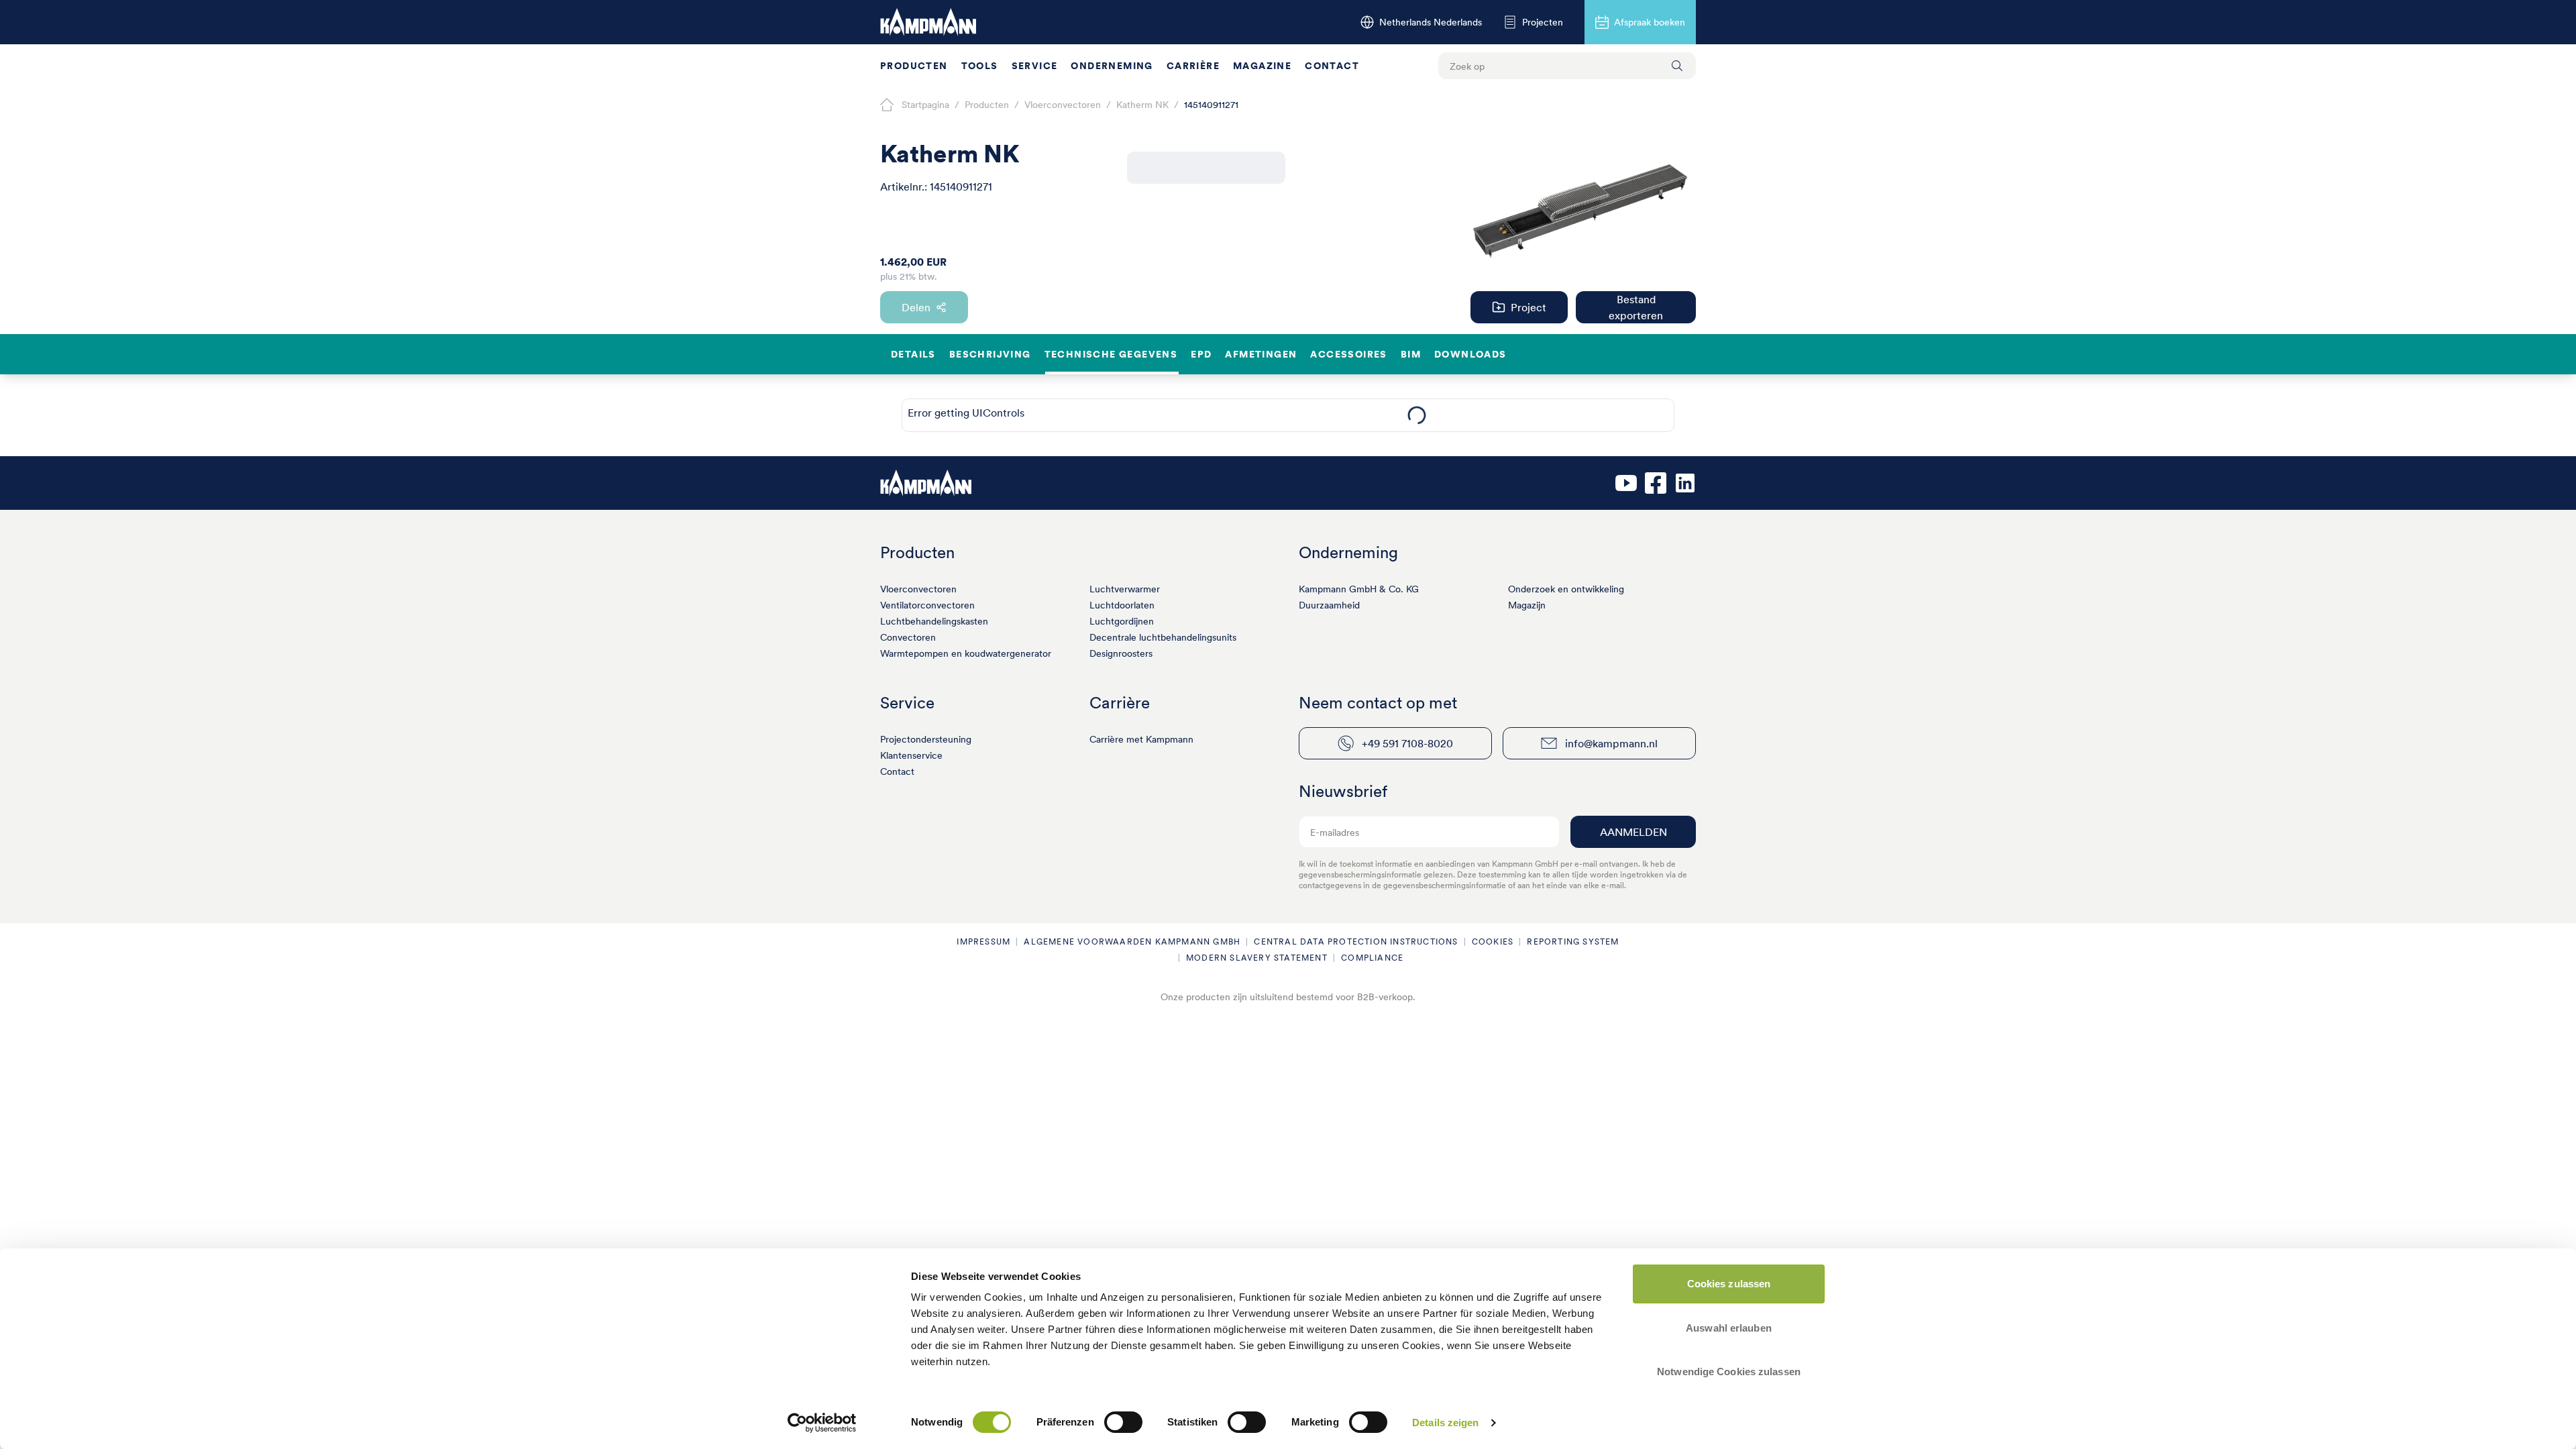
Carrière (1193, 66)
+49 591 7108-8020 (1407, 743)
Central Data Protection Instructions (1356, 942)
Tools (980, 66)
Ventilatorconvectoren (927, 605)
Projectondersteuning (926, 739)
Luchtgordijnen (1122, 621)
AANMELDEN (1633, 832)
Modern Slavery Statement (1257, 958)
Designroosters (1121, 653)
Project (1528, 307)
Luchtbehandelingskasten (934, 621)
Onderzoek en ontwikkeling (1566, 589)
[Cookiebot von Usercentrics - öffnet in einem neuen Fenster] (822, 1423)
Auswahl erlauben (1729, 1328)
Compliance (1372, 958)
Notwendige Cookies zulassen (1729, 1372)
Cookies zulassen (1729, 1284)
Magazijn (1527, 605)
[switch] (1123, 1422)
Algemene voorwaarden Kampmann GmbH (1132, 942)
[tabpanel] (1416, 415)
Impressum (983, 942)
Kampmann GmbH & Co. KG (1359, 589)
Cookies (1493, 942)
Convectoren (908, 637)
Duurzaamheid (1329, 605)
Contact (1332, 66)
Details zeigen (1445, 1423)
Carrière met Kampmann (1141, 739)
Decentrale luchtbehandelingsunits (1163, 637)
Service (1035, 66)
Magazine (1262, 66)
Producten (914, 66)
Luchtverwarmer (1125, 589)
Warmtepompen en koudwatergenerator (966, 653)
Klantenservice (911, 755)
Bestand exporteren (1636, 307)
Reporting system (1573, 942)
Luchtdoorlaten (1122, 605)
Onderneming (1112, 66)
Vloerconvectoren (918, 589)
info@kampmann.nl (1611, 743)
